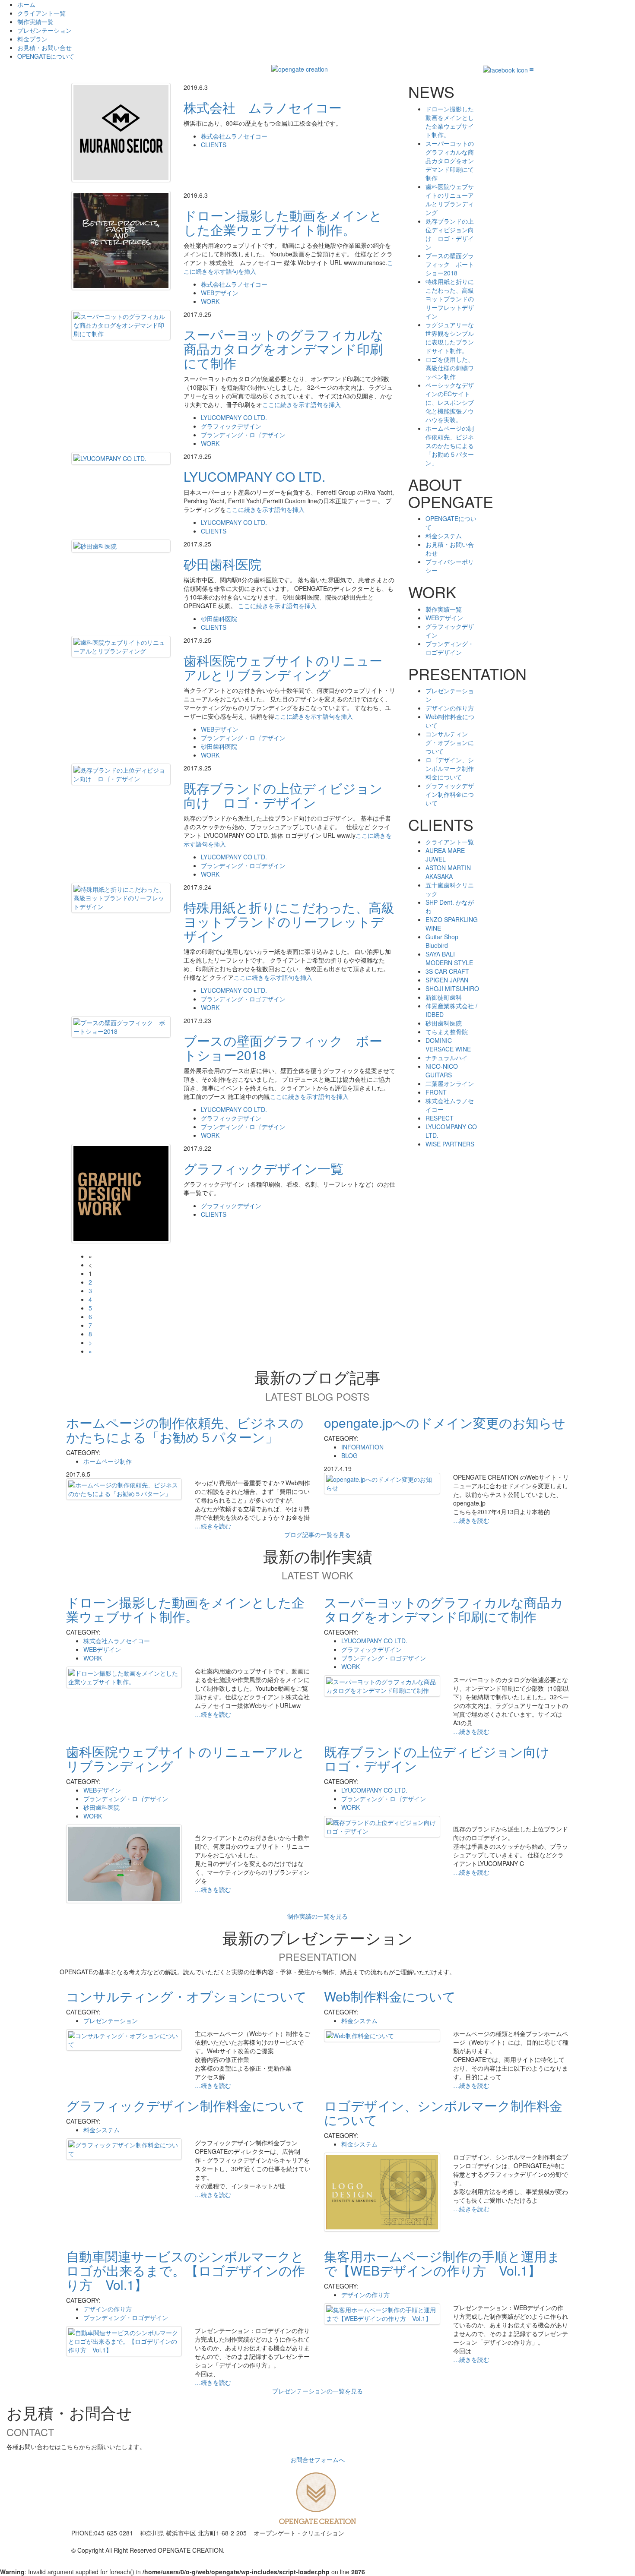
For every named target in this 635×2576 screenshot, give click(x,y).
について (46, 56)
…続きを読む (213, 1526)
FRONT (436, 1092)
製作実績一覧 (444, 609)
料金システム (444, 536)
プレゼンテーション (44, 30)
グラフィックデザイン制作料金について (450, 794)
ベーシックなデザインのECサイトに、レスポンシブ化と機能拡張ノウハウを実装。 (450, 402)
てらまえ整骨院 (447, 1032)
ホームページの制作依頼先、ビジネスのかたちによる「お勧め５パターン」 (450, 445)
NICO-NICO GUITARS (442, 1070)
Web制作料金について (390, 1996)
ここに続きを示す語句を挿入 (302, 404)
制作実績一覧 (35, 22)
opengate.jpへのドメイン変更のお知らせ (445, 1422)
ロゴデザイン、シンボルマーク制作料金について (450, 768)
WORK (210, 301)
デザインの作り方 (450, 708)
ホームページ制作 (108, 1461)
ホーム (26, 4)
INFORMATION (362, 1447)
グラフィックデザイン (231, 426)
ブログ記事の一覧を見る (317, 1534)
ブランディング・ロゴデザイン (243, 435)
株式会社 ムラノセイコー (263, 107)
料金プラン (32, 39)
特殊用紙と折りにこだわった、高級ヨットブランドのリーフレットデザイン (289, 921)
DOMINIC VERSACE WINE (448, 1045)
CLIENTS (214, 145)
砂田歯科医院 (222, 564)
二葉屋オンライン (450, 1083)
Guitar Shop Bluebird (442, 941)
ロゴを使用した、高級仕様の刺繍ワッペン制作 (450, 368)
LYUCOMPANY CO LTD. (234, 417)
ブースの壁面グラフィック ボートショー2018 (283, 1048)
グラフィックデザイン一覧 (264, 1168)
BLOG (349, 1455)
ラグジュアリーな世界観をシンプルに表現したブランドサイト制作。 (450, 338)
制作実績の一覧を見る (317, 1916)
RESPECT (440, 1118)
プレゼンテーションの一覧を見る (317, 2391)
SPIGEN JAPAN (447, 980)
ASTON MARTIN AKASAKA (448, 872)
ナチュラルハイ (447, 1058)
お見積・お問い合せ (44, 47)
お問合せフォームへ (317, 2459)
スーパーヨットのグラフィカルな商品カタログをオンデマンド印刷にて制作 (284, 349)
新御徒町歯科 (444, 997)
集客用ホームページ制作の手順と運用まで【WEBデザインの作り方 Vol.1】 (442, 2263)
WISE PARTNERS (450, 1144)
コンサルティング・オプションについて (450, 742)
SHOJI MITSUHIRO (452, 988)
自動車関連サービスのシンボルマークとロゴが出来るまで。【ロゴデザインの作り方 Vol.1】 (186, 2270)
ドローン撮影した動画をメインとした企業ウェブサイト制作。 (283, 222)
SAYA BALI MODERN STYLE (449, 958)
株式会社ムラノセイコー (234, 136)
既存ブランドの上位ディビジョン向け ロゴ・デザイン (283, 795)
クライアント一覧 (41, 13)
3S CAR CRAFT (447, 971)
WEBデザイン (220, 293)
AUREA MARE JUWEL (445, 855)
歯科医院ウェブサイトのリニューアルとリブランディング (283, 667)
